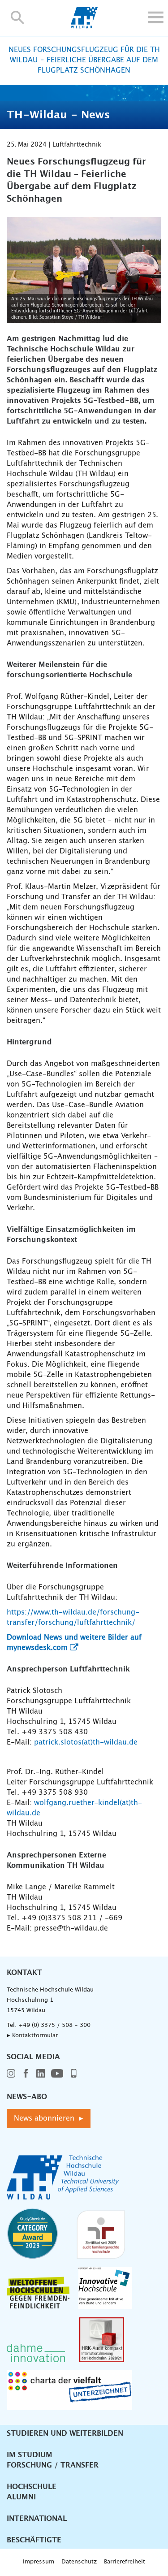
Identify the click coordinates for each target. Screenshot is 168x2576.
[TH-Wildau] (84, 26)
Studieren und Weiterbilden (65, 2433)
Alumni (21, 2497)
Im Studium (30, 2455)
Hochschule (32, 2487)
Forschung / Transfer (53, 2465)
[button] (18, 17)
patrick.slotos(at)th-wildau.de (86, 1742)
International (37, 2519)
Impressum (39, 2562)
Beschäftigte (34, 2540)
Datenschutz (79, 2562)
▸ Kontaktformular (32, 2036)
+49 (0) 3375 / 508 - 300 (54, 2025)
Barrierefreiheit (125, 2562)
